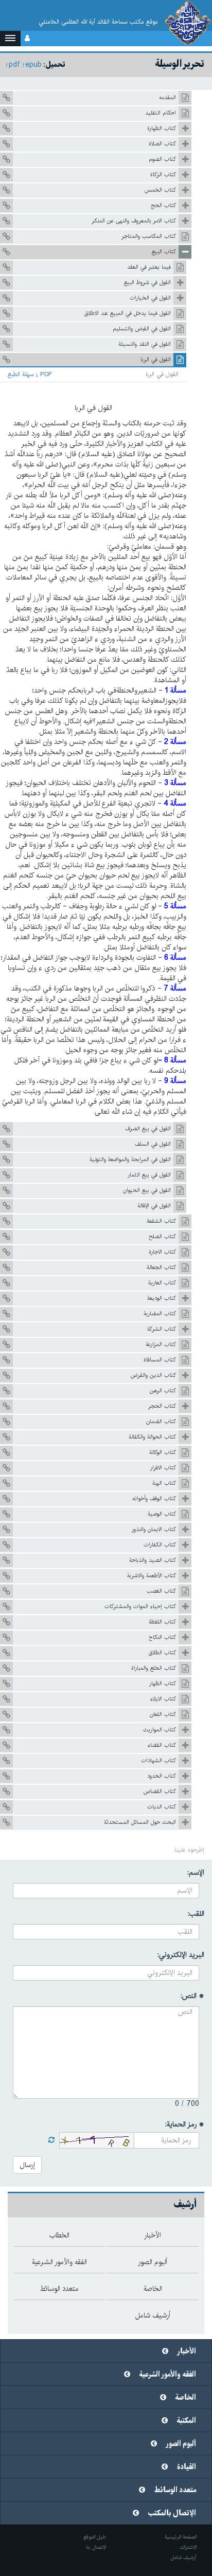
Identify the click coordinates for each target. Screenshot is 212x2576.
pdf (14, 65)
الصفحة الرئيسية (181, 2537)
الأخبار (187, 2351)
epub (33, 65)
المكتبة (187, 2421)
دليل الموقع (95, 2537)
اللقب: (196, 1914)
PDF (46, 375)
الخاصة (186, 2398)
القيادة (187, 2467)
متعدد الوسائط (175, 2490)
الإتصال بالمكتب (172, 2513)
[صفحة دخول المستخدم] (27, 39)
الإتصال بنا (96, 2547)
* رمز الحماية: (185, 2124)
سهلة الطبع (21, 375)
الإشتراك (188, 2547)
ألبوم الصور (181, 2444)
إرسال (27, 2165)
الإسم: (196, 1873)
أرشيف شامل (183, 2558)
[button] (10, 39)
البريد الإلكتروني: (181, 1955)
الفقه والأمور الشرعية (168, 2375)
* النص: (192, 1996)
